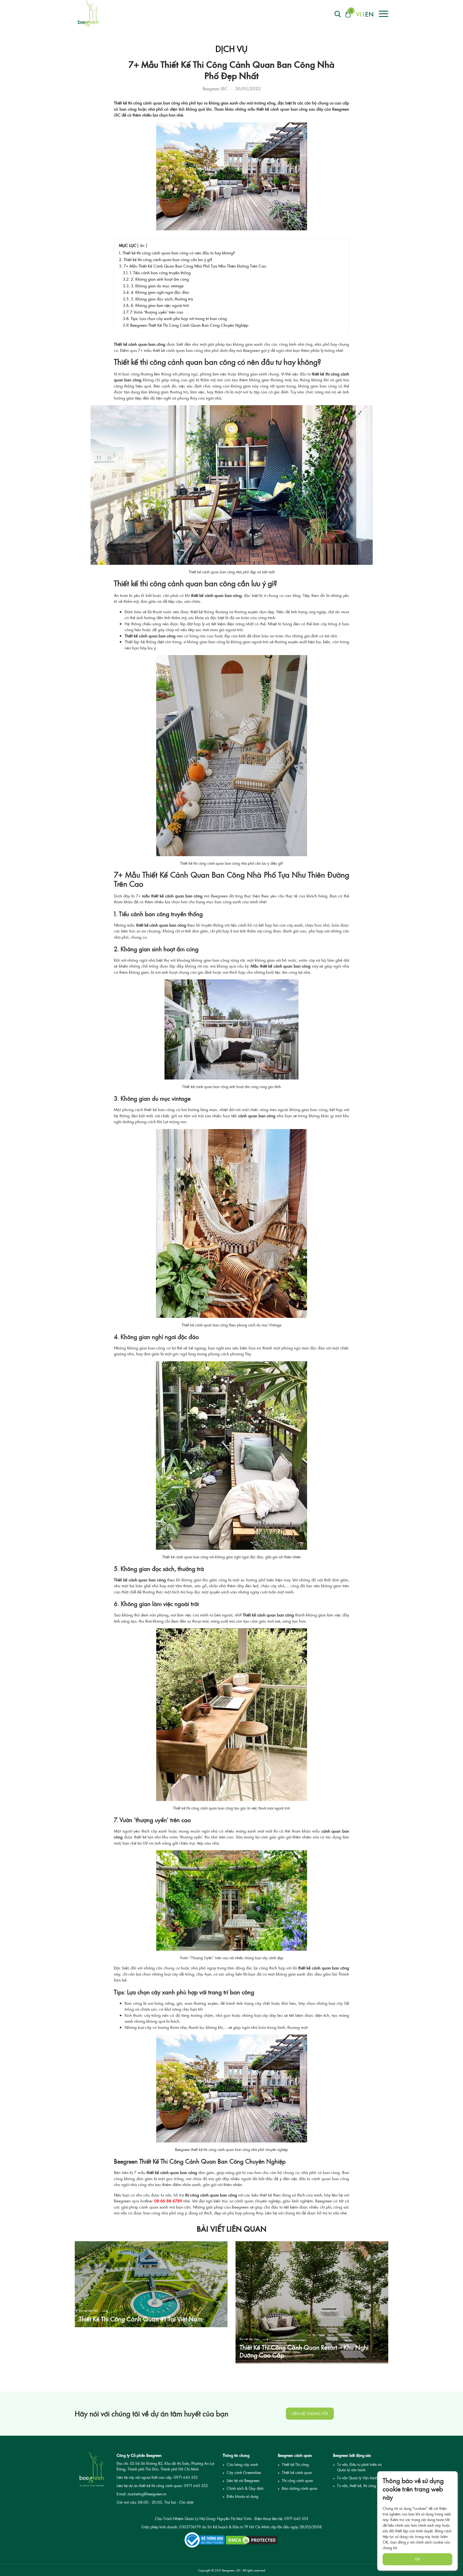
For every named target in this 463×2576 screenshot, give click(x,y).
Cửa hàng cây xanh (242, 2464)
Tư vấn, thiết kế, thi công (356, 2486)
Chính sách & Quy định (245, 2488)
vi (359, 14)
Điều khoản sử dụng (242, 2496)
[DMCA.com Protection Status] (252, 2540)
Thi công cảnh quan (297, 2481)
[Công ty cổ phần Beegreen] (88, 13)
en (369, 14)
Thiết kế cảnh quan (297, 2472)
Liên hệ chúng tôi (310, 2414)
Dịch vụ (231, 49)
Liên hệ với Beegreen (243, 2481)
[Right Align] (338, 14)
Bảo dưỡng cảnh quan (300, 2488)
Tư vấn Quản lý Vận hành (357, 2478)
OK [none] (417, 2559)
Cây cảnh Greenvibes (244, 2472)
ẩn (142, 245)
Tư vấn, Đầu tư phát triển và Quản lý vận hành (359, 2467)
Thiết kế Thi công (295, 2464)
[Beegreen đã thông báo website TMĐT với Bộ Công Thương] (205, 2540)
